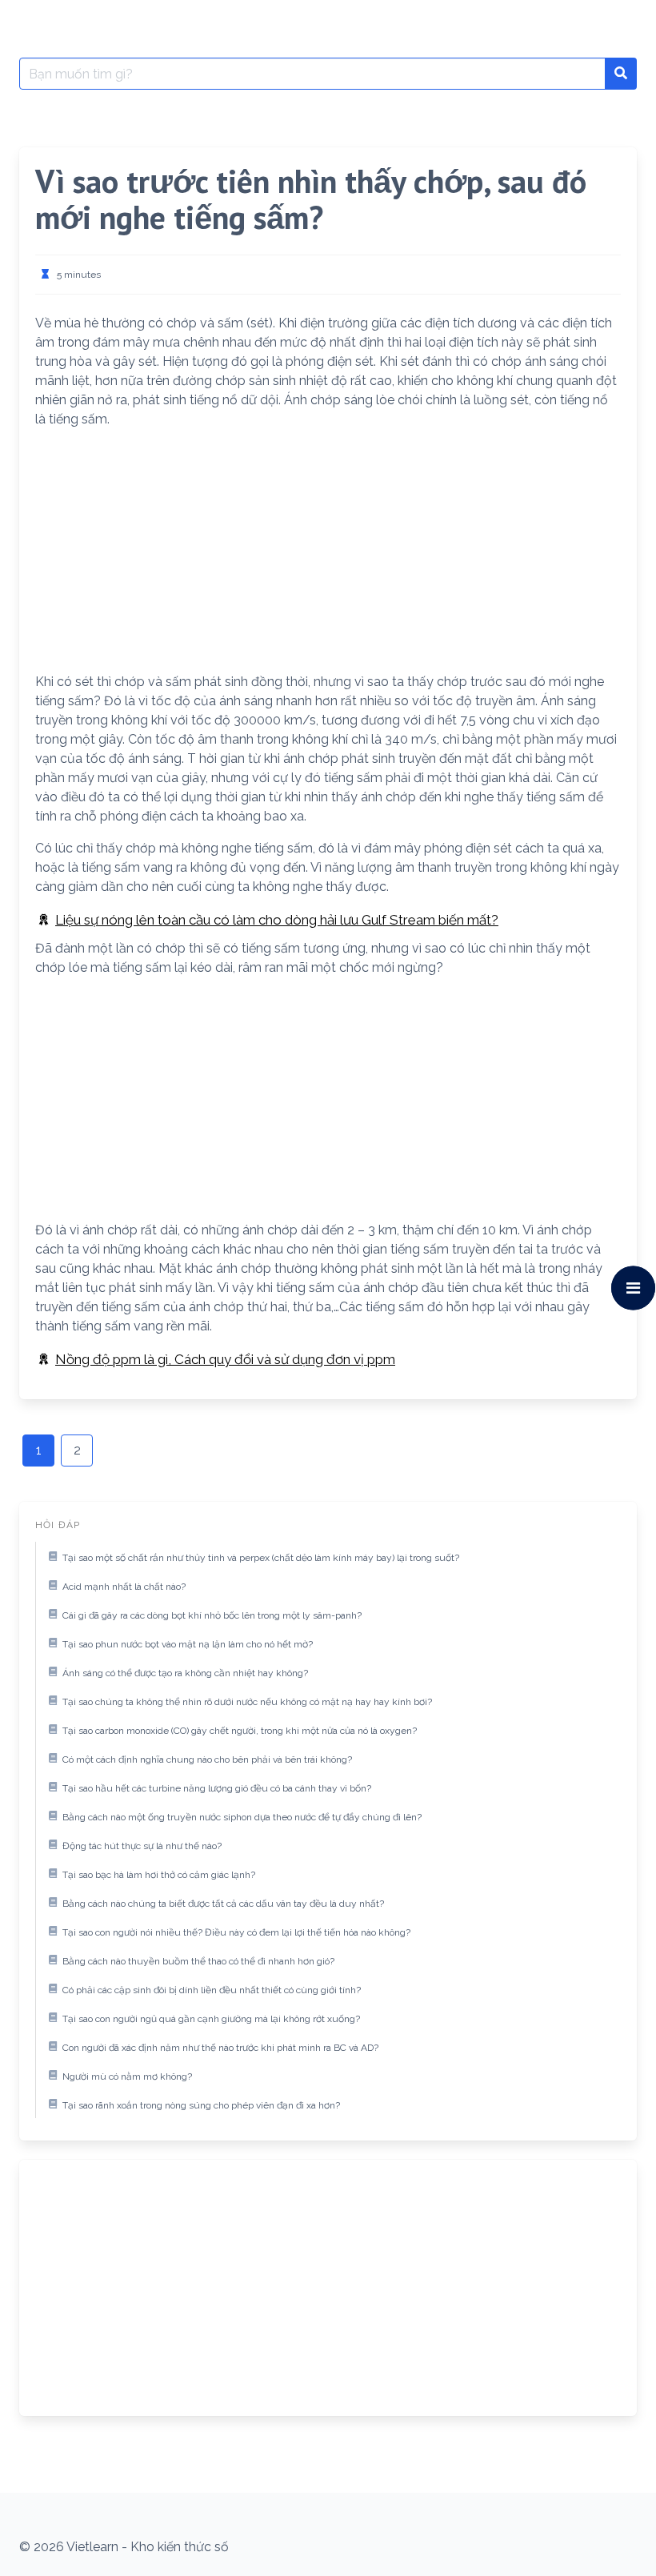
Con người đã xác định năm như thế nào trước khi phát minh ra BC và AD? (220, 2048)
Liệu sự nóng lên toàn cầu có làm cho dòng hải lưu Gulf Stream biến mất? (277, 920)
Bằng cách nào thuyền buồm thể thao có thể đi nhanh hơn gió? (198, 1961)
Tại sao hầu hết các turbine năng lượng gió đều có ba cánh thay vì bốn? (217, 1788)
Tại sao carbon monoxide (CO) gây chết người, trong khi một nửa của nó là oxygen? (240, 1731)
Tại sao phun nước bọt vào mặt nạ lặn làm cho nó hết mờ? (188, 1644)
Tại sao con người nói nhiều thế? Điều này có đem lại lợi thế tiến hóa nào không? (236, 1932)
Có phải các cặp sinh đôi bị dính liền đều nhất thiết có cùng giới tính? (212, 1990)
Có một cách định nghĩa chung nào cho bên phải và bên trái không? (207, 1759)
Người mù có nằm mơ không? (127, 2076)
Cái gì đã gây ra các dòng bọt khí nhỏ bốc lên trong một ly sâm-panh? (212, 1615)
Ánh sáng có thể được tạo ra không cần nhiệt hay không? (185, 1673)
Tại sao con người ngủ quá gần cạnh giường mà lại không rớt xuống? (211, 2019)
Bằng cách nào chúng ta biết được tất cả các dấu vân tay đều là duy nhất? (223, 1904)
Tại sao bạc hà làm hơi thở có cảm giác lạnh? (159, 1875)
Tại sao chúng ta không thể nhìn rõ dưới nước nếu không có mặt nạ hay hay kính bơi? (247, 1702)
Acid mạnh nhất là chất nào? (124, 1587)
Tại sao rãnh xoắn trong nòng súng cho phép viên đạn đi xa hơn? (201, 2105)
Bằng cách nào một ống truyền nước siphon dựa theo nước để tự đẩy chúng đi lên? (242, 1817)
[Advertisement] (328, 554)
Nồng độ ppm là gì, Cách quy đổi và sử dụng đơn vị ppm (225, 1359)
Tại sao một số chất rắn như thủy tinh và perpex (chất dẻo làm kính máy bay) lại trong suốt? (261, 1558)
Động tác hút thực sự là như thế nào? (142, 1846)
